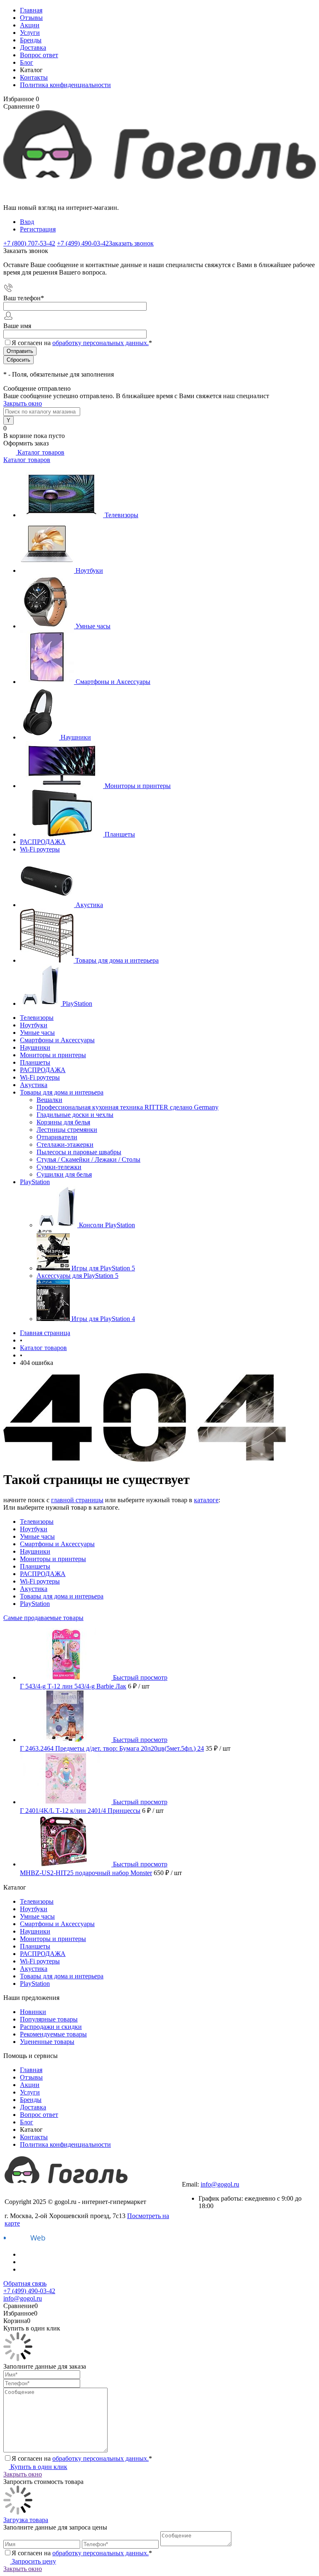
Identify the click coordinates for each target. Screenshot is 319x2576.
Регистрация (38, 229)
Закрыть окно (23, 403)
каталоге (206, 1500)
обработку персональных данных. (101, 343)
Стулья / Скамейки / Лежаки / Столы (88, 1159)
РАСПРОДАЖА (43, 842)
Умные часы (93, 626)
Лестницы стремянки (67, 1130)
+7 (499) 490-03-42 (208, 2177)
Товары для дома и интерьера (117, 960)
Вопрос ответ (39, 55)
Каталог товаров (40, 452)
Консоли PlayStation (107, 1225)
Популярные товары (49, 2019)
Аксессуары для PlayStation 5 (77, 1276)
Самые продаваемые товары (43, 1618)
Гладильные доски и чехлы (75, 1115)
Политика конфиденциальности (65, 85)
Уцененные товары (47, 2042)
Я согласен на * (82, 2458)
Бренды (31, 40)
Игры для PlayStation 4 (103, 1319)
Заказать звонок (131, 243)
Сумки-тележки (59, 1167)
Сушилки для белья (64, 1174)
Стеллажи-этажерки (65, 1144)
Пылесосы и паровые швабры (79, 1152)
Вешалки (49, 1100)
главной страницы (77, 1500)
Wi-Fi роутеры (40, 849)
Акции (30, 25)
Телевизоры (121, 515)
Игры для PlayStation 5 (103, 1268)
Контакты (34, 77)
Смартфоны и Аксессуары (113, 682)
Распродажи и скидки (51, 2027)
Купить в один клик (38, 2467)
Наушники (76, 737)
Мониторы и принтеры (138, 786)
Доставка (33, 47)
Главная (31, 10)
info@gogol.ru (220, 2184)
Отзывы (31, 18)
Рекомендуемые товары (53, 2034)
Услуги (30, 33)
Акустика (89, 905)
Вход (27, 222)
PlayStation (77, 1003)
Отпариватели (57, 1137)
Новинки (33, 2012)
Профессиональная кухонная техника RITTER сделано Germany (128, 1107)
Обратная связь (25, 2283)
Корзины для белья (63, 1122)
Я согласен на (82, 343)
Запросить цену (33, 2561)
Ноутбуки (89, 570)
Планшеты (120, 834)
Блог (27, 62)
